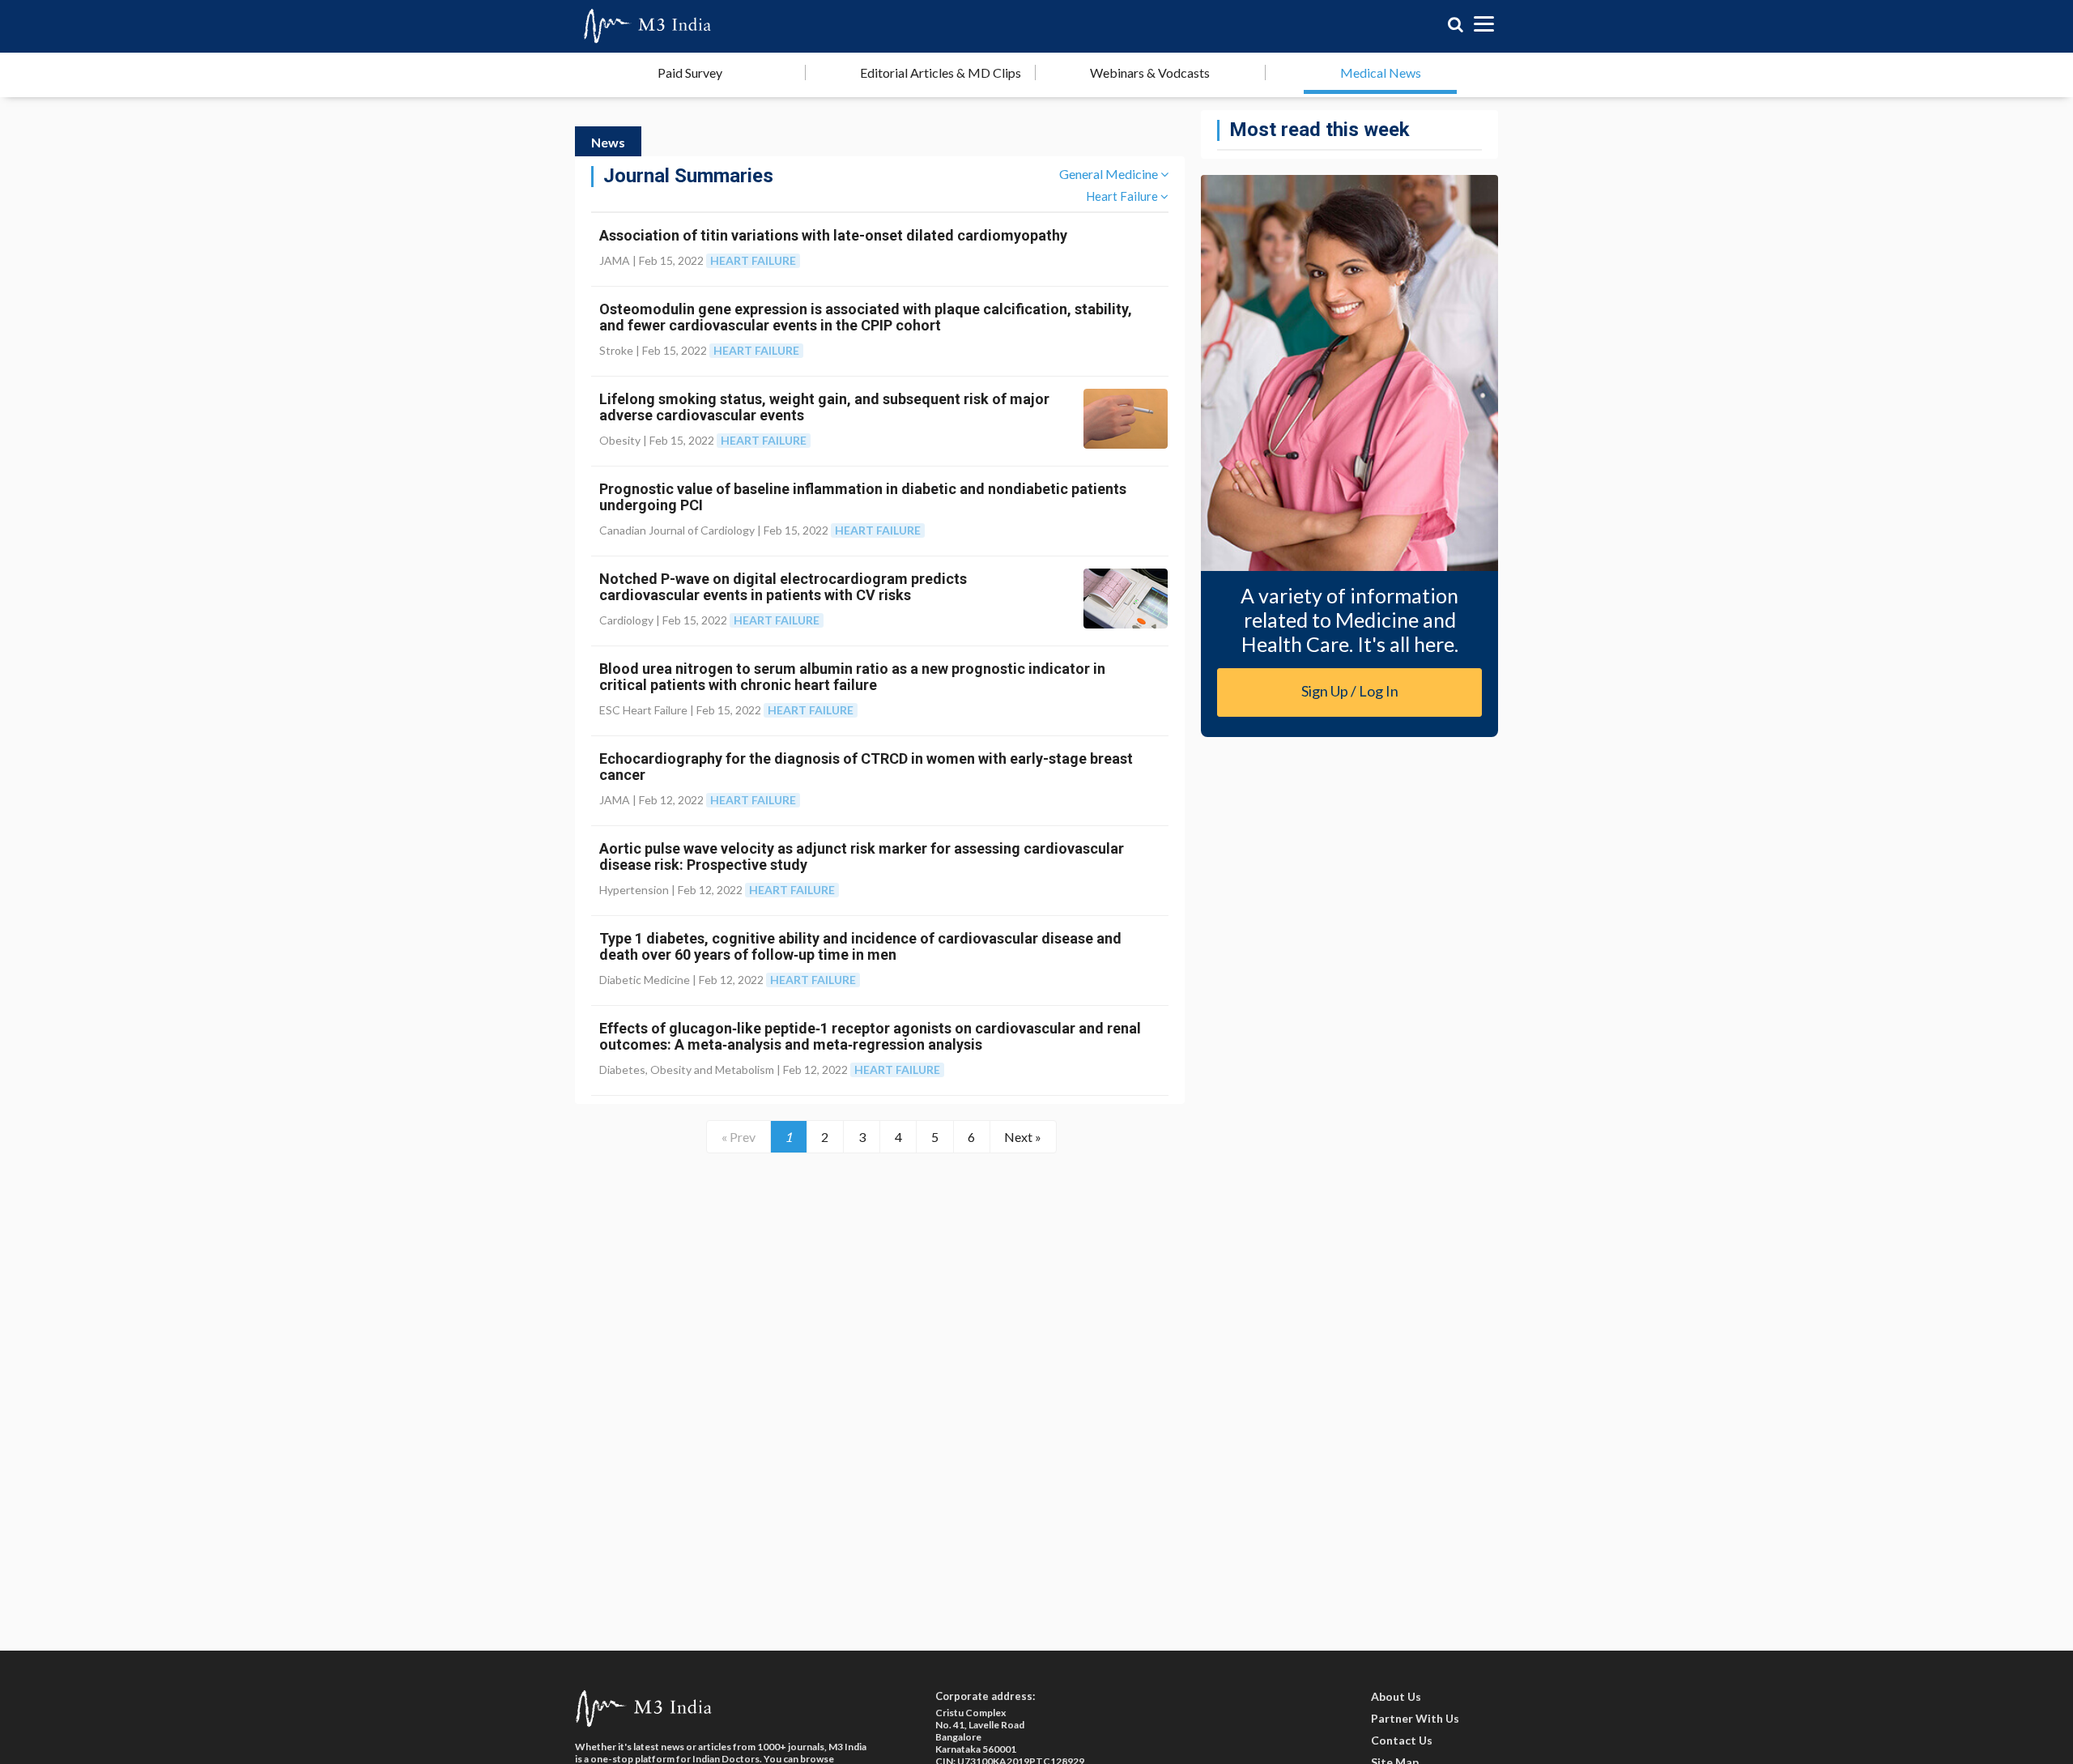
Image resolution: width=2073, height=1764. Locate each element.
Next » (1023, 1137)
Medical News (1381, 72)
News (608, 142)
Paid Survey (690, 72)
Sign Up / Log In (1350, 691)
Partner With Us (1415, 1718)
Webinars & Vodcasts (1150, 72)
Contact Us (1402, 1740)
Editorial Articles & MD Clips (941, 72)
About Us (1396, 1696)
